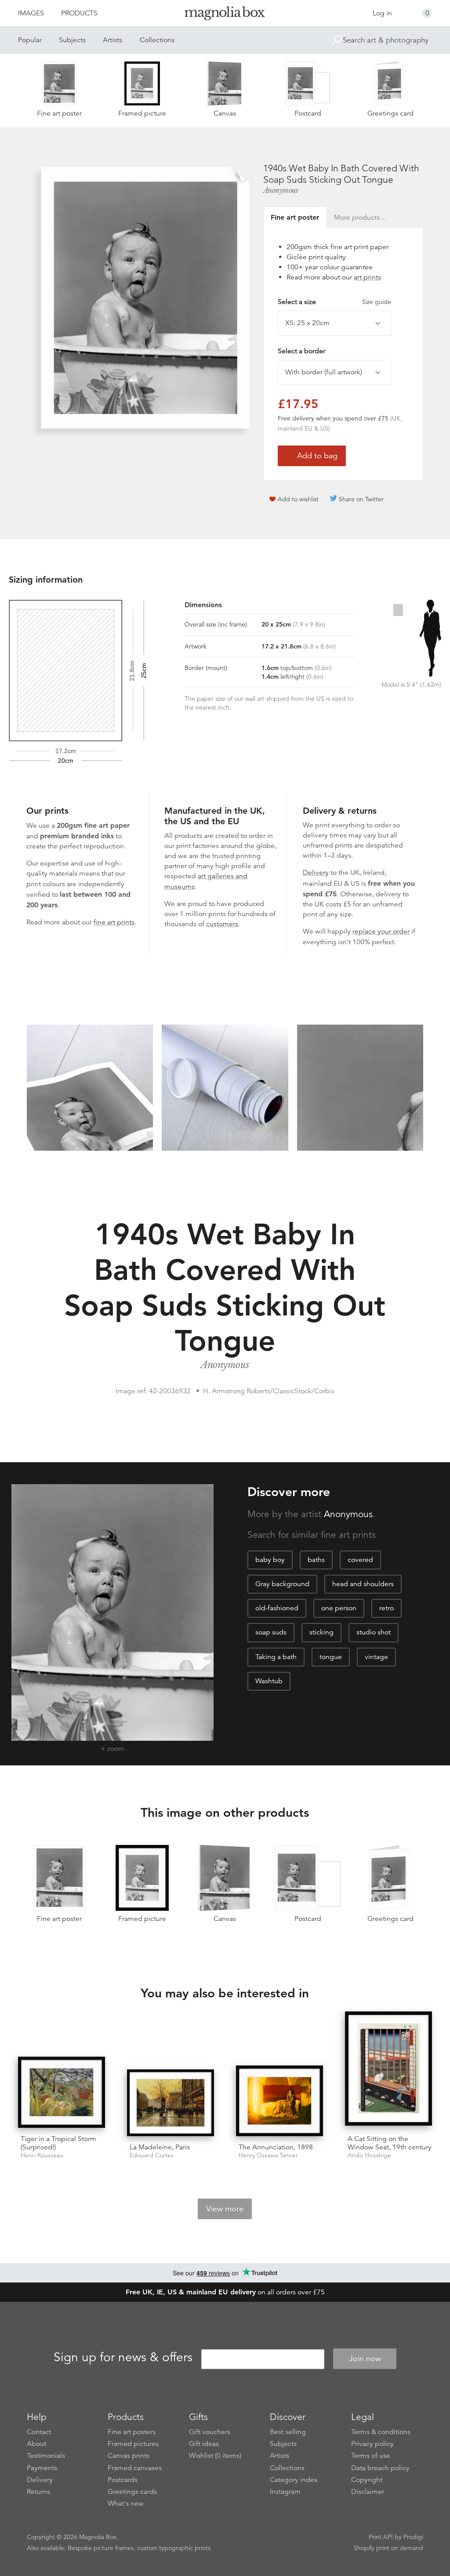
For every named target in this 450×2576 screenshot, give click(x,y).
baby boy (270, 1560)
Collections (157, 40)
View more (225, 2209)
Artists (112, 40)
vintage (376, 1657)
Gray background (282, 1584)
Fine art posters (132, 2432)
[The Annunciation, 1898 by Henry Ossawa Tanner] (279, 2101)
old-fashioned (277, 1608)
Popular (30, 40)
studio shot (374, 1632)
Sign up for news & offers (123, 2357)
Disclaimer (368, 2492)
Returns (38, 2492)
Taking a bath (276, 1657)
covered (360, 1560)
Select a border (301, 351)
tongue (331, 1657)
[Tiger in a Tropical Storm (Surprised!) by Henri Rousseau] (62, 2092)
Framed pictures (133, 2444)
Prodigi (413, 2537)
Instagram (285, 2492)
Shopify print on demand (388, 2548)
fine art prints (114, 922)
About (36, 2444)
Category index (294, 2480)
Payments (42, 2468)
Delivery (316, 873)
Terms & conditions (381, 2432)
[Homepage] (225, 15)
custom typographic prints (174, 2548)
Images (31, 13)
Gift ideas (204, 2444)
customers (222, 924)
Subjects (72, 40)
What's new (126, 2504)
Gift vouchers (210, 2432)
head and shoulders (363, 1584)
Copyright (367, 2480)
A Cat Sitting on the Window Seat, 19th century (390, 2143)
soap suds (271, 1632)
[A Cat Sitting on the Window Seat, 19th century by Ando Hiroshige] (388, 2069)
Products (79, 13)
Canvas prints (129, 2456)
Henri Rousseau (42, 2155)
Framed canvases (135, 2468)
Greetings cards (132, 2492)
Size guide (377, 302)
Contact (39, 2432)
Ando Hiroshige (369, 2155)
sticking (321, 1632)
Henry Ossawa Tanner (268, 2155)
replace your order (381, 931)
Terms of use (371, 2456)
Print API (381, 2537)
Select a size (334, 302)
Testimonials (46, 2456)
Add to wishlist (298, 499)
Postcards (123, 2480)
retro (386, 1608)
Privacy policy (372, 2444)
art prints (367, 277)
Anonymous (281, 190)
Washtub (269, 1681)
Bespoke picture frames (101, 2548)
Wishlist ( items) (215, 2456)
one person (339, 1608)
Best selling (288, 2432)
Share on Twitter (361, 499)
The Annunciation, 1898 (276, 2147)
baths (316, 1560)
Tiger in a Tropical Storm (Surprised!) (58, 2143)
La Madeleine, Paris (160, 2147)
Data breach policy (380, 2468)
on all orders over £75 (225, 2292)
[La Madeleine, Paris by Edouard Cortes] (171, 2103)
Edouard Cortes (152, 2155)
